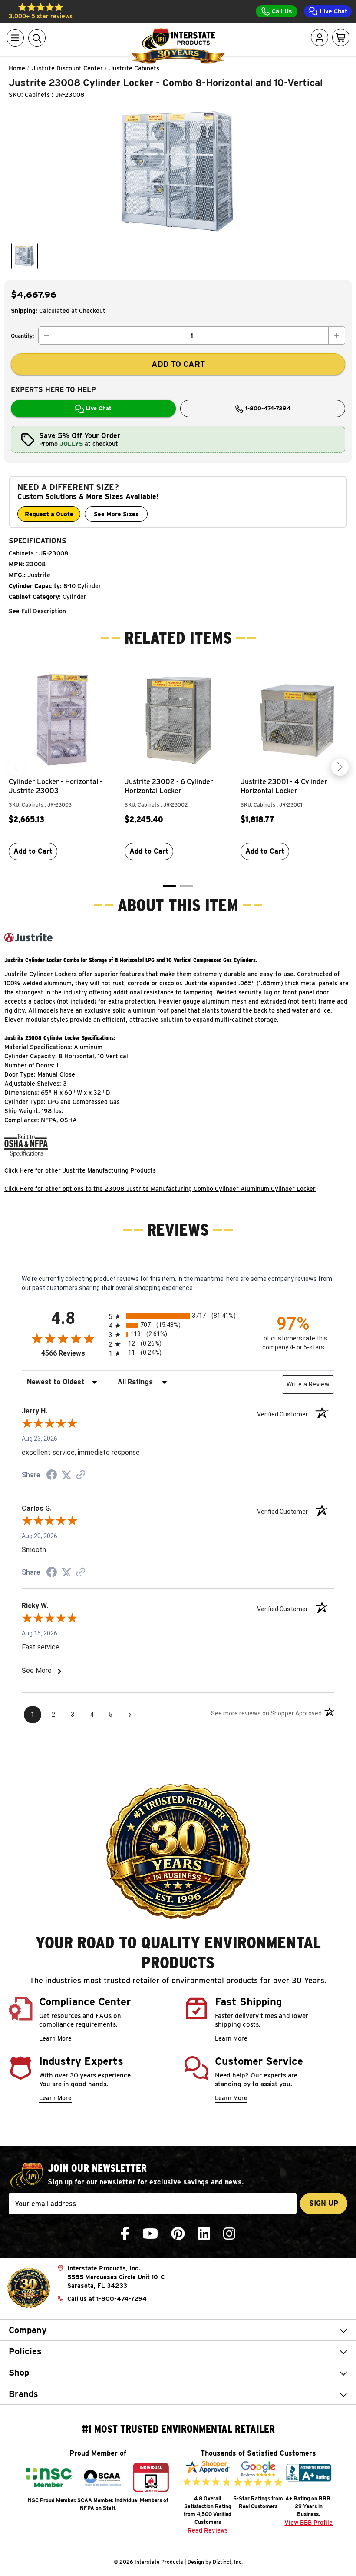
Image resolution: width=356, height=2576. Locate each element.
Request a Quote (49, 514)
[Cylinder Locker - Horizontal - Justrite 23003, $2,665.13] (62, 719)
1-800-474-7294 (267, 408)
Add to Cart (33, 851)
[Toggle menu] (15, 38)
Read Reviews (208, 2530)
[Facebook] (125, 2234)
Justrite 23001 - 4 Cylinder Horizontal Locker (284, 786)
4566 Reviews (73, 1353)
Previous (16, 767)
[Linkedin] (204, 2234)
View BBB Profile (308, 2523)
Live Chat (333, 11)
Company (28, 2330)
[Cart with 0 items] (341, 38)
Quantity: (22, 336)
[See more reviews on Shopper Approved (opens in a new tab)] (81, 1476)
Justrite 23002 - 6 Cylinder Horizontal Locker (169, 786)
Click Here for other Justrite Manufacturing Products (80, 1170)
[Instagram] (229, 2234)
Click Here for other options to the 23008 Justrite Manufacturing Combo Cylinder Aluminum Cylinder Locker (160, 1189)
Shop (19, 2373)
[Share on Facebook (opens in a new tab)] (52, 1476)
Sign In (295, 71)
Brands (23, 2394)
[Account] (320, 38)
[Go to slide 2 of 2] (187, 886)
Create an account (288, 118)
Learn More (55, 2038)
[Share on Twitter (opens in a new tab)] (66, 1475)
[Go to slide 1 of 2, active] (169, 886)
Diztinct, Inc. (228, 2562)
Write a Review (308, 1384)
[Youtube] (150, 2234)
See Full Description (37, 611)
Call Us (281, 11)
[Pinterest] (178, 2234)
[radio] (178, 1316)
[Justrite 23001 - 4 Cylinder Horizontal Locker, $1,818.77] (294, 719)
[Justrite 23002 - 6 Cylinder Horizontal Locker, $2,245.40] (178, 719)
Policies (25, 2351)
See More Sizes (116, 514)
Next (340, 767)
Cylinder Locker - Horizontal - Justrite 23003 (56, 786)
